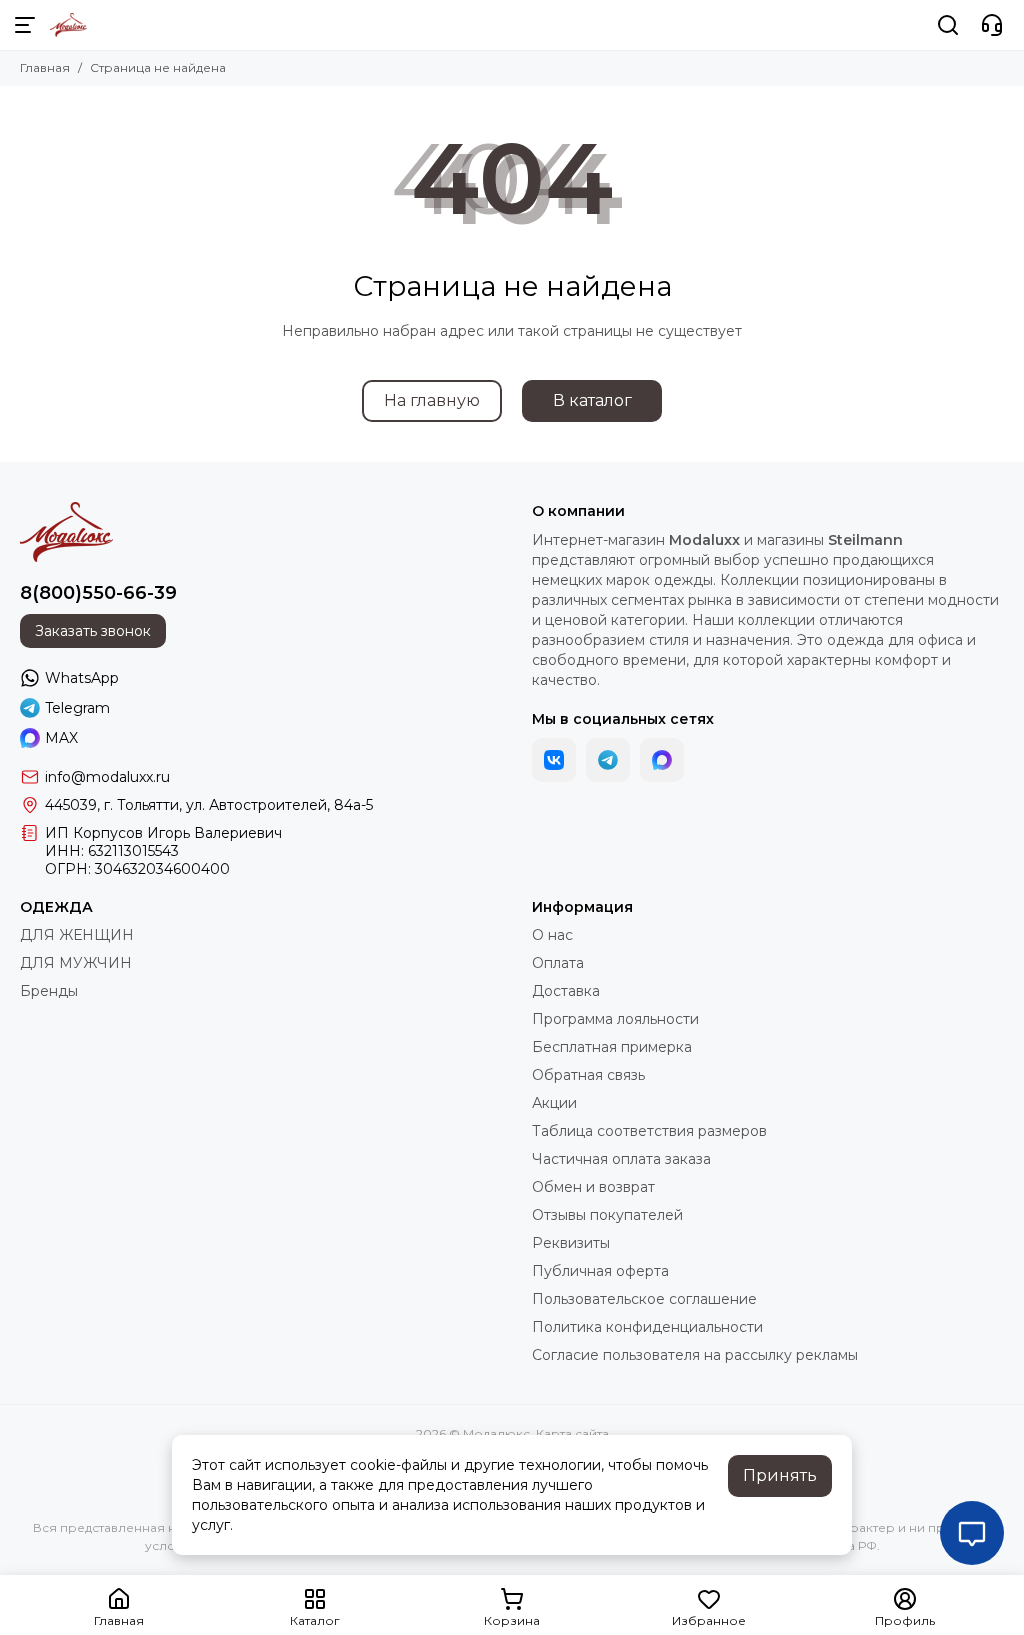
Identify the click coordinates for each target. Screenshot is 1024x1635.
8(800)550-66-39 (98, 593)
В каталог (592, 400)
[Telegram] (608, 760)
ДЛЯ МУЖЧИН (76, 963)
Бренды (49, 991)
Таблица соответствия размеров (649, 1131)
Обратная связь (588, 1075)
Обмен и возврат (593, 1187)
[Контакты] (992, 25)
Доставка (566, 991)
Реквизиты (571, 1243)
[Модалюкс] (68, 25)
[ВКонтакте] (554, 760)
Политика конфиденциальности (647, 1327)
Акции (554, 1103)
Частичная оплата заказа (621, 1159)
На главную (432, 400)
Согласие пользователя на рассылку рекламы (695, 1355)
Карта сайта (572, 1433)
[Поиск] (948, 25)
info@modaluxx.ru (107, 777)
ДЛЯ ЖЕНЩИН (77, 935)
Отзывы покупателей (607, 1215)
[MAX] (662, 760)
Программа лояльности (615, 1019)
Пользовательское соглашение (644, 1299)
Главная (45, 67)
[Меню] (25, 25)
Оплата (558, 963)
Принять (780, 1475)
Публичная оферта (600, 1271)
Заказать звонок (93, 631)
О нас (552, 935)
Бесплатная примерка (612, 1047)
